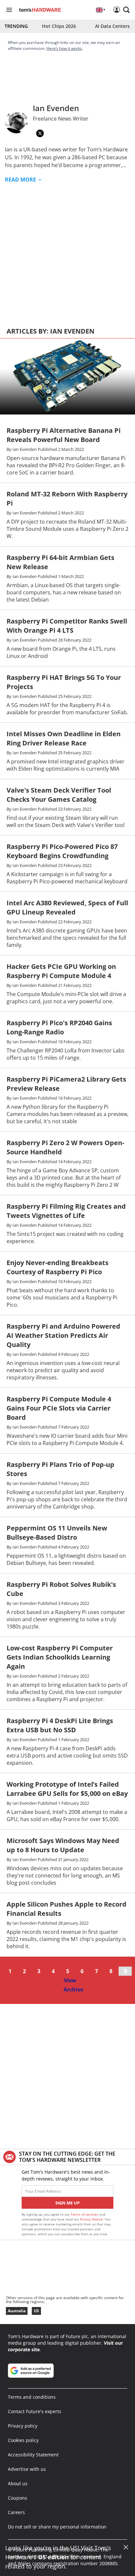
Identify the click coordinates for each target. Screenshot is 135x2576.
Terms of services (85, 2214)
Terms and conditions (32, 2397)
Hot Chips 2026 (59, 26)
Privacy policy (23, 2426)
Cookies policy (23, 2440)
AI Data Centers (112, 26)
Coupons (18, 2498)
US (36, 2311)
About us (18, 2483)
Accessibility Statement (33, 2455)
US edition (53, 2557)
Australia (17, 2311)
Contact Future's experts (35, 2411)
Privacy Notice (91, 2219)
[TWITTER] (40, 133)
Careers (16, 2512)
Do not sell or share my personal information (57, 2527)
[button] (126, 10)
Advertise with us (27, 2469)
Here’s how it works (64, 48)
